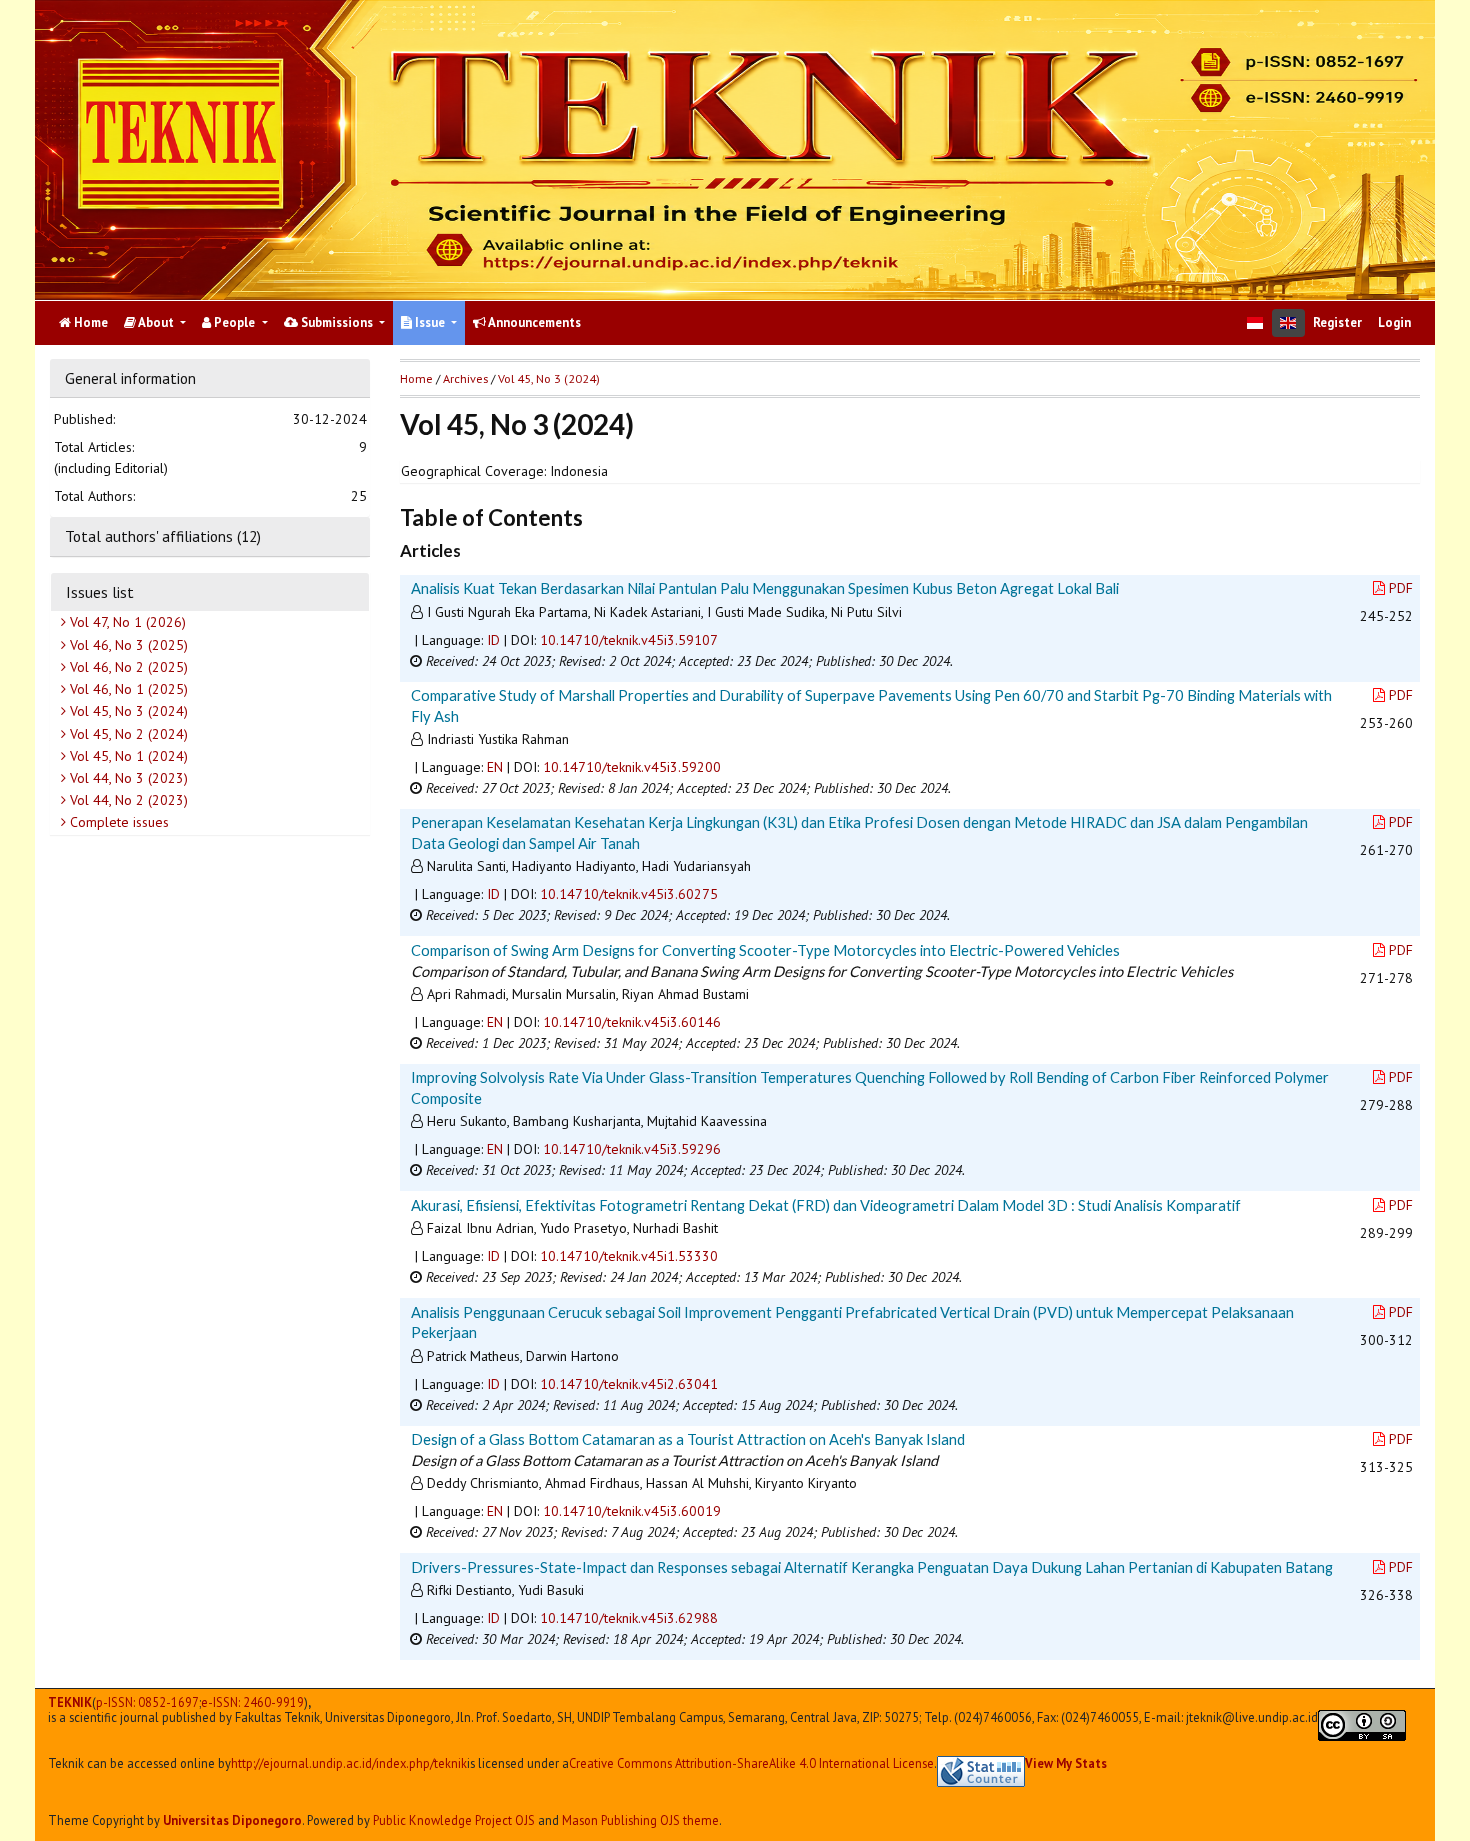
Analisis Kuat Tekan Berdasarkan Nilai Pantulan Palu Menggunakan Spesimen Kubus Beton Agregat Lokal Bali (765, 588)
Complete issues (117, 822)
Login (1394, 322)
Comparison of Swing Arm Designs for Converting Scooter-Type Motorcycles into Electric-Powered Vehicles (765, 950)
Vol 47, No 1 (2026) (126, 622)
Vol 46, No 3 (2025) (127, 645)
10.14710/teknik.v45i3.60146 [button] (632, 1022)
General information (130, 378)
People (234, 322)
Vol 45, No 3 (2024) (127, 711)
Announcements (533, 322)
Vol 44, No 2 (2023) (127, 800)
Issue (430, 322)
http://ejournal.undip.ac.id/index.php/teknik (349, 1763)
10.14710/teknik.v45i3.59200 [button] (632, 767)
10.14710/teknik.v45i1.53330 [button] (629, 1256)
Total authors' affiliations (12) (163, 536)
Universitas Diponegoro (232, 1820)
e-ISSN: (252, 1702)
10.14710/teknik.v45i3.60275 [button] (629, 894)
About (156, 322)
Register (1337, 322)
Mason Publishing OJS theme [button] (640, 1820)
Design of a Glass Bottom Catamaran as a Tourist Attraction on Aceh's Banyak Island (688, 1439)
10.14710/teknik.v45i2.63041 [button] (629, 1384)
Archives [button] (465, 378)
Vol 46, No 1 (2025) (127, 689)
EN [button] (495, 767)
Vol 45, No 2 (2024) (127, 733)
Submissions (337, 322)
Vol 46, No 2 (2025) (127, 667)
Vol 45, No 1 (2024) (127, 756)
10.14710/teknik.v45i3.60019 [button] (632, 1511)
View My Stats (1066, 1763)
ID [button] (493, 640)
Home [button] (416, 378)
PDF (1401, 588)
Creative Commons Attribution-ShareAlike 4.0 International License (751, 1763)
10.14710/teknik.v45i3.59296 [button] (632, 1149)
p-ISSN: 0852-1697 (147, 1702)
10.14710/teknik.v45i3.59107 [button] (629, 640)
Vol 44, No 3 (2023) (127, 778)
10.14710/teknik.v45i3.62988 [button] (629, 1618)
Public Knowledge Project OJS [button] (454, 1820)
